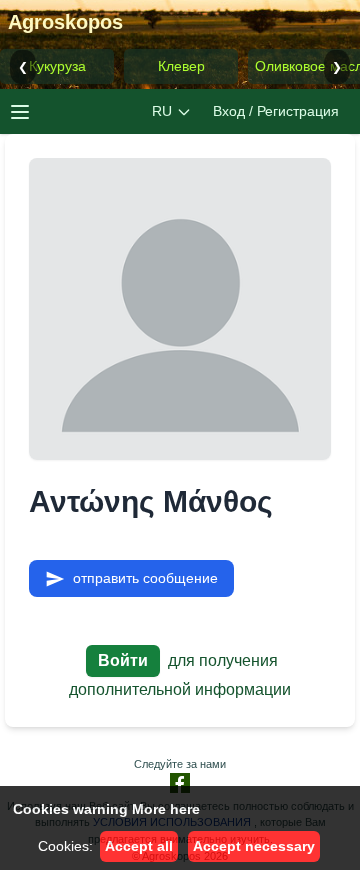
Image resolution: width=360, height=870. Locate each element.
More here (166, 809)
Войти (123, 660)
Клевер (181, 66)
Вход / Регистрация (276, 111)
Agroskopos (65, 22)
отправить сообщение (145, 578)
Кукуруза (57, 66)
